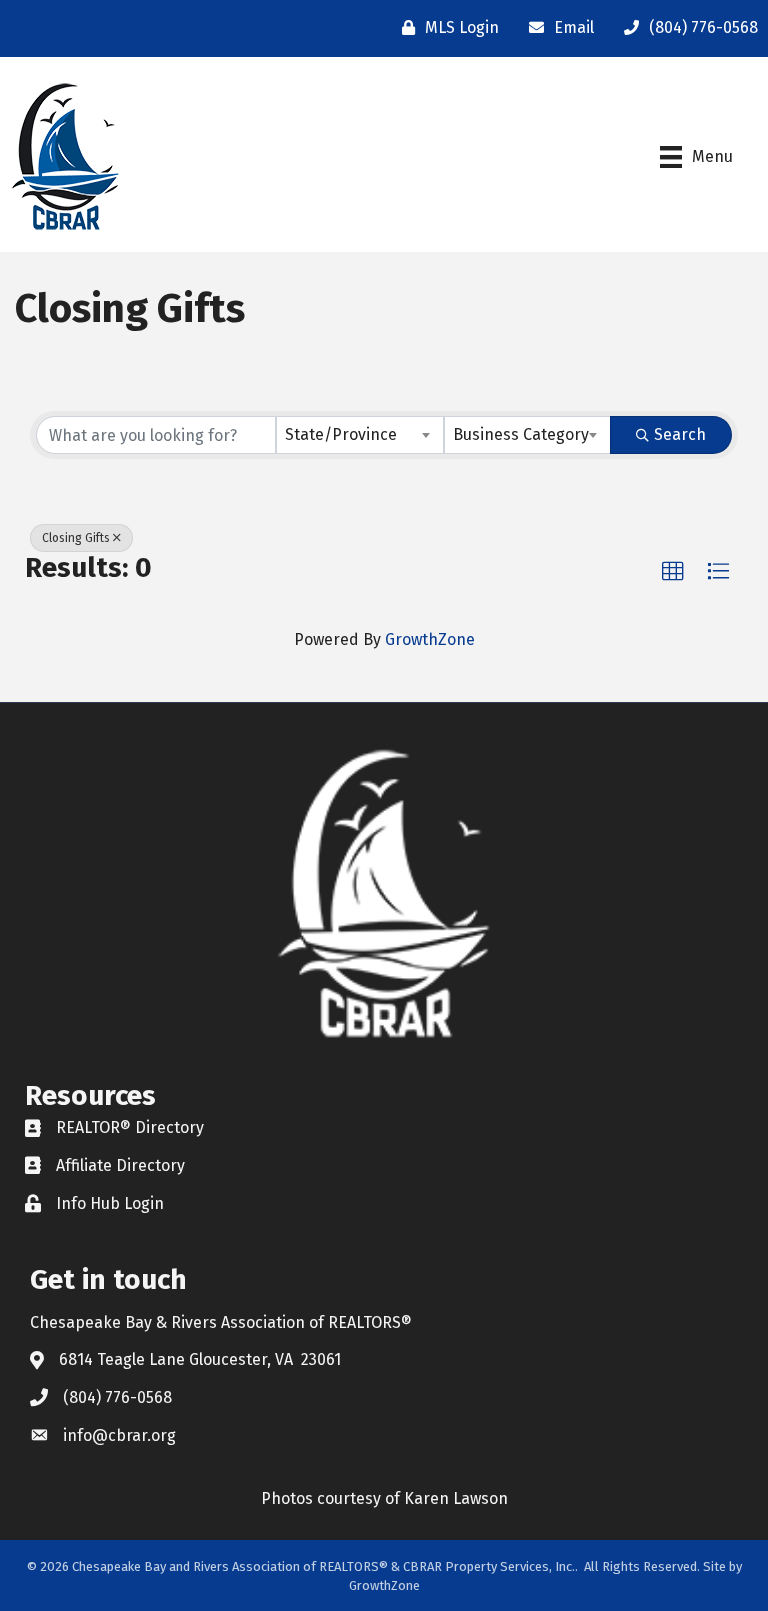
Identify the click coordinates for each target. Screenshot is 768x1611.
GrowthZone (430, 639)
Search (680, 434)
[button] (673, 572)
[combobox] (360, 435)
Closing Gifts (76, 538)
